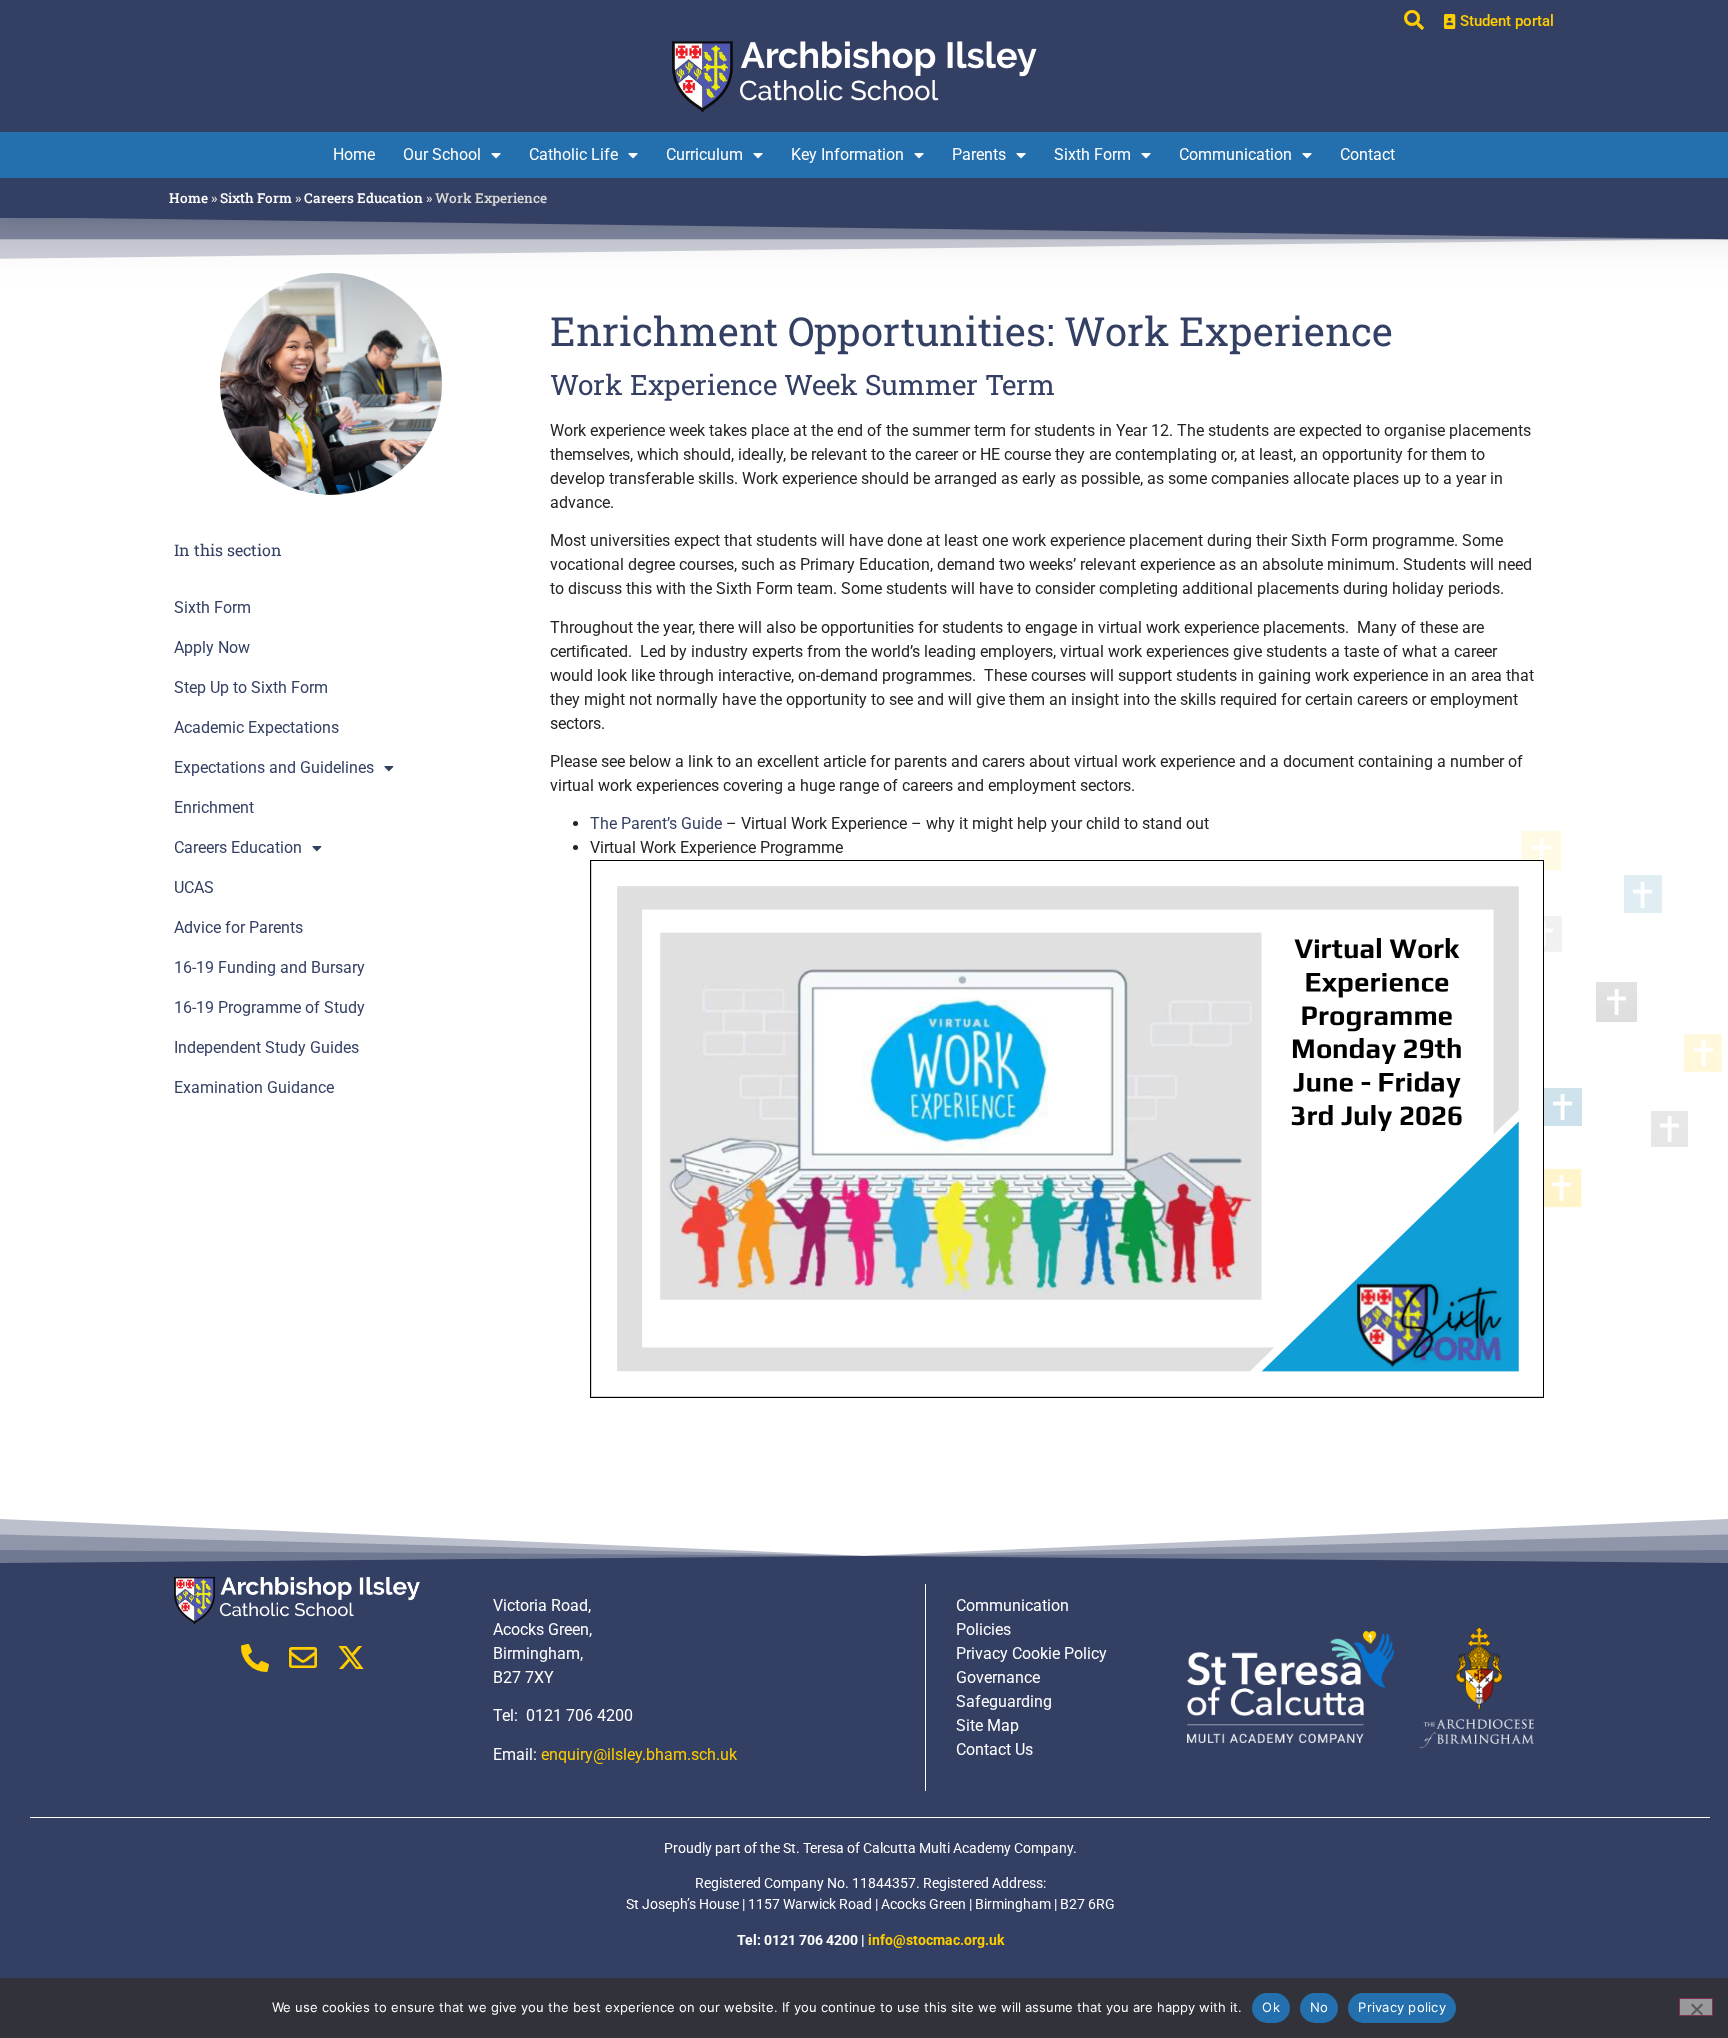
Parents (979, 154)
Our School (442, 154)
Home (354, 154)
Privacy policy (1402, 2007)
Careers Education (363, 198)
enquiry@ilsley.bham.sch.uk (639, 1754)
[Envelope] (303, 1658)
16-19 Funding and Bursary (269, 968)
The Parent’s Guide (656, 823)
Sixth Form (1092, 154)
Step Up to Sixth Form (251, 688)
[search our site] (1414, 20)
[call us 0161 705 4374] (255, 1658)
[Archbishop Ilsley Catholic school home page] (864, 74)
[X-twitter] (351, 1658)
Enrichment (214, 808)
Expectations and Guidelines (274, 768)
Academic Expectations (256, 728)
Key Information (847, 154)
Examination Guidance (254, 1088)
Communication (1235, 154)
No (1319, 2007)
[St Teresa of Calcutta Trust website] (1291, 1687)
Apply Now (212, 648)
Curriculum (704, 154)
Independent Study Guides (266, 1048)
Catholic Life (573, 154)
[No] (1696, 2007)
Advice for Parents (238, 928)
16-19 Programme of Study (269, 1008)
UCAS (194, 888)
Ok (1271, 2007)
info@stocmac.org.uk (936, 1940)
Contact (1367, 154)
